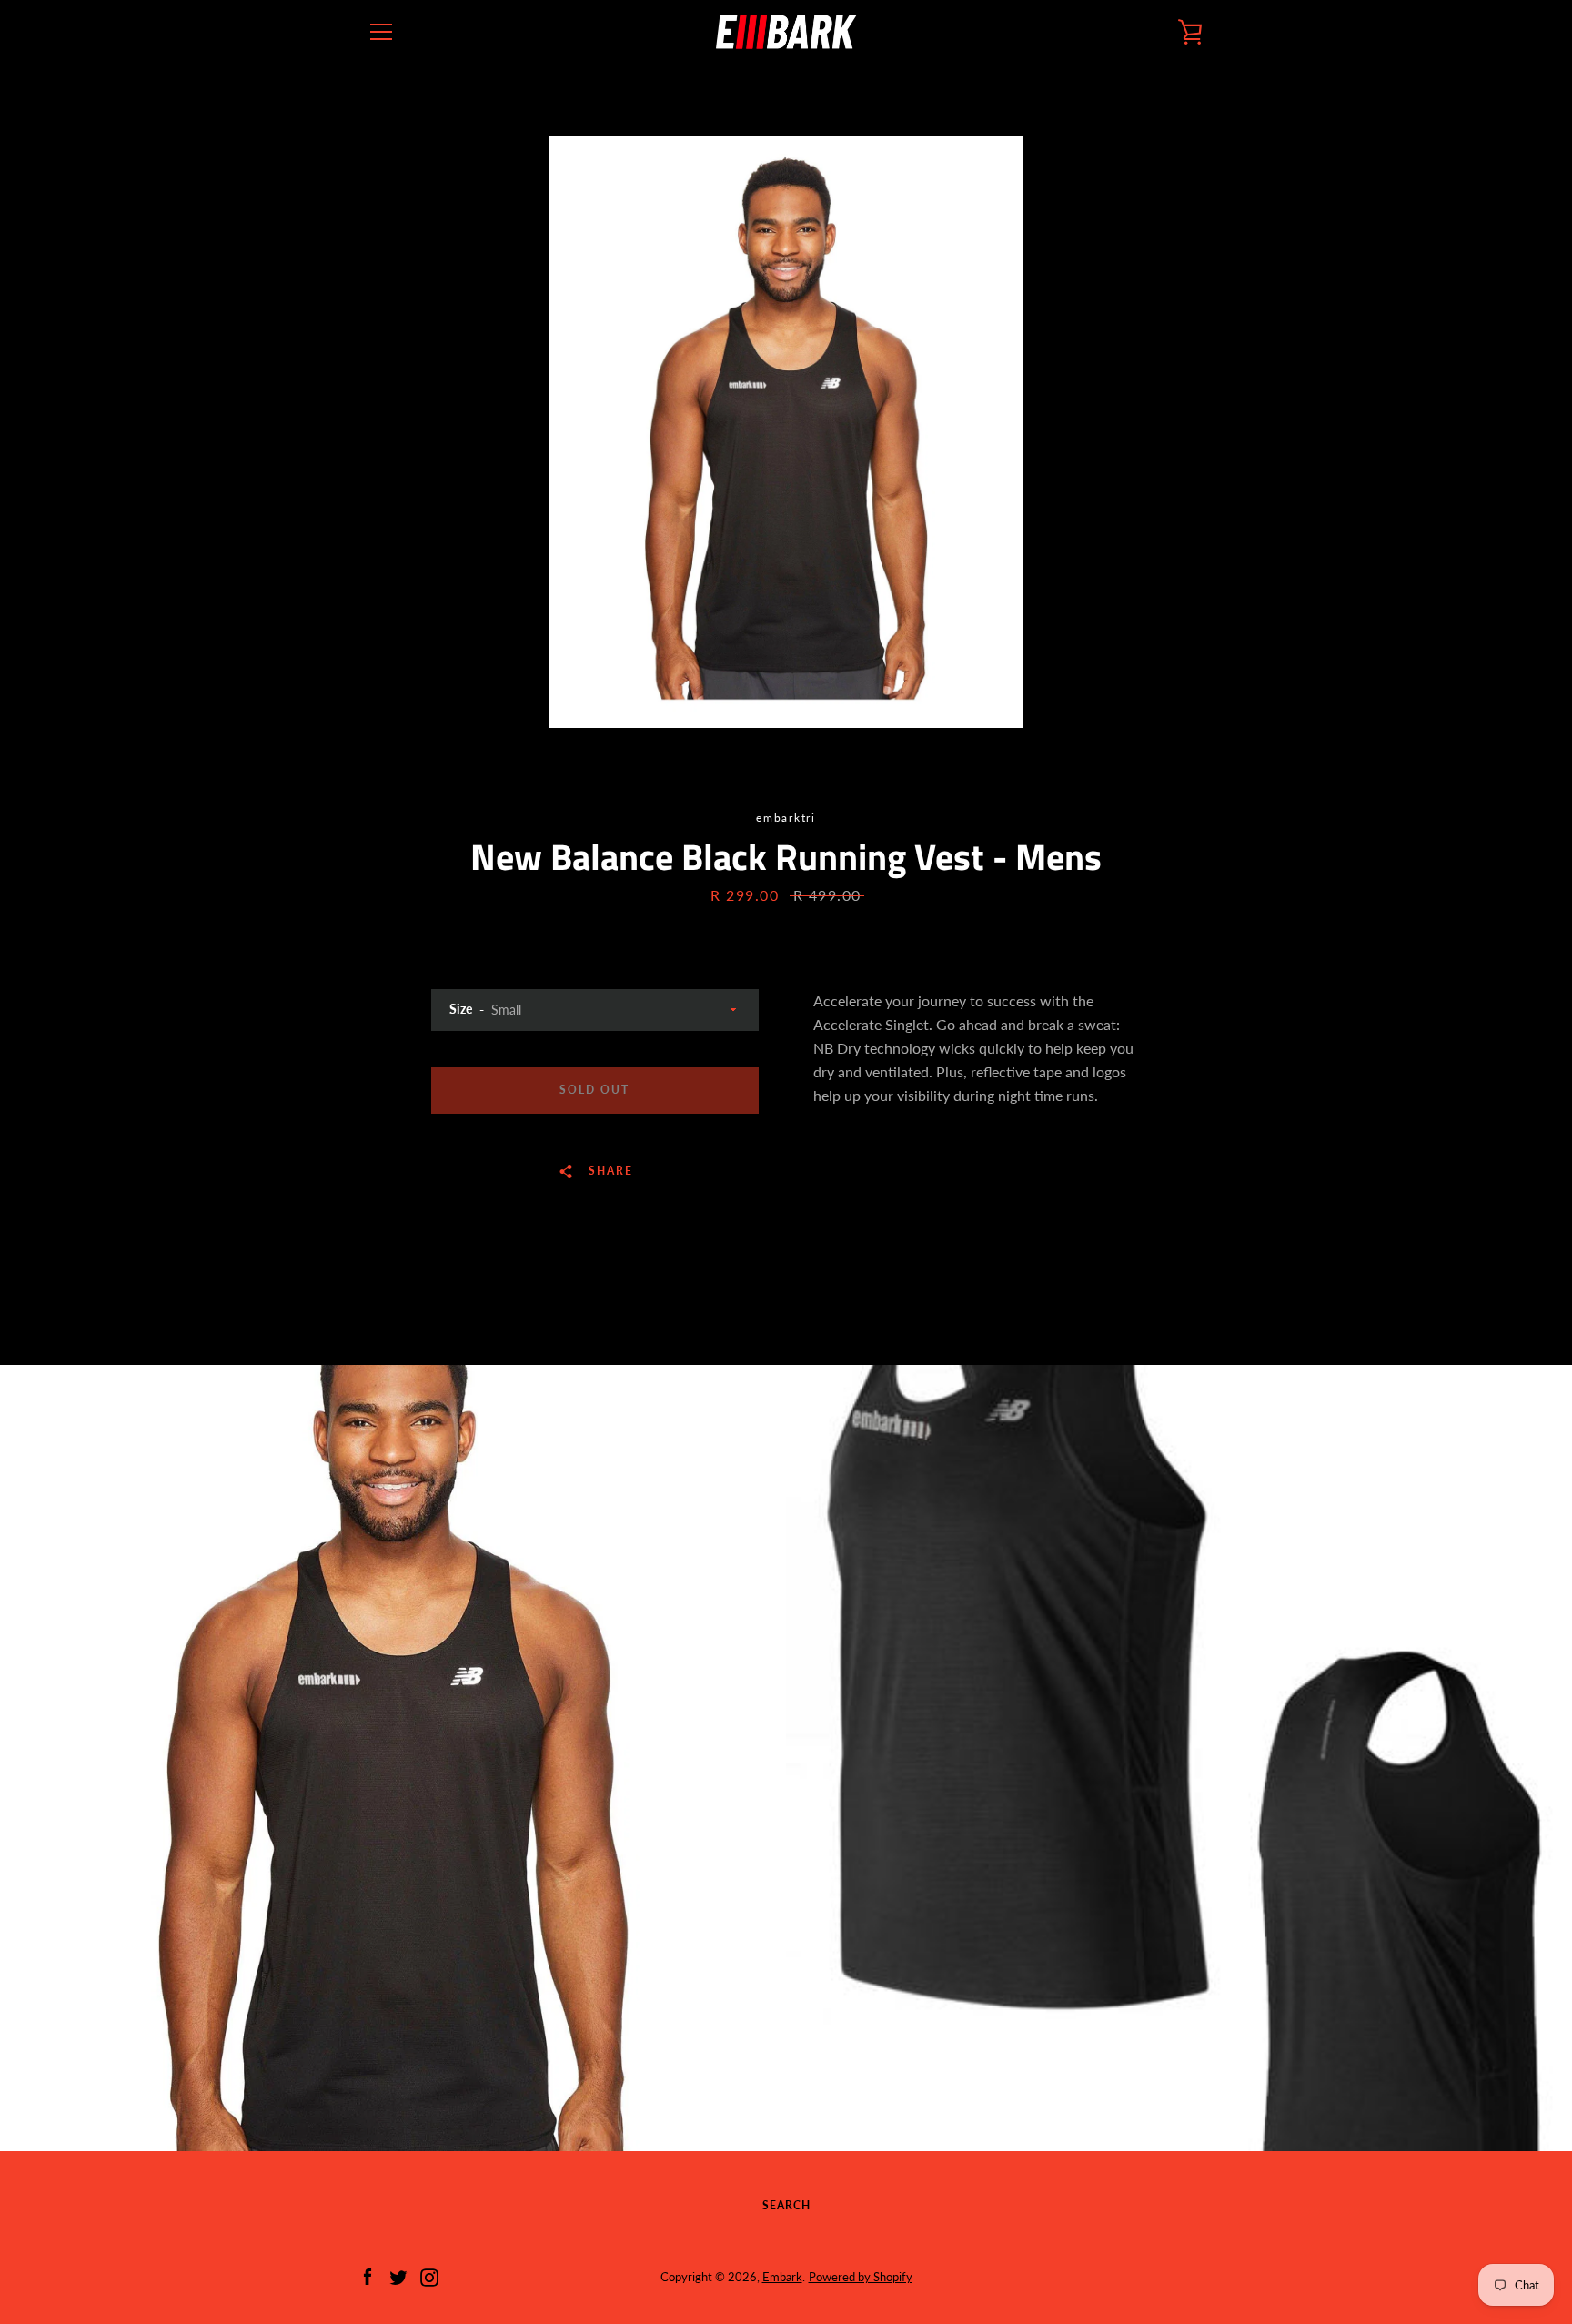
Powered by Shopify (861, 2277)
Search (786, 2205)
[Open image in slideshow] (786, 432)
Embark (782, 2277)
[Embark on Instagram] (429, 2275)
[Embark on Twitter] (398, 2275)
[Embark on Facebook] (368, 2275)
